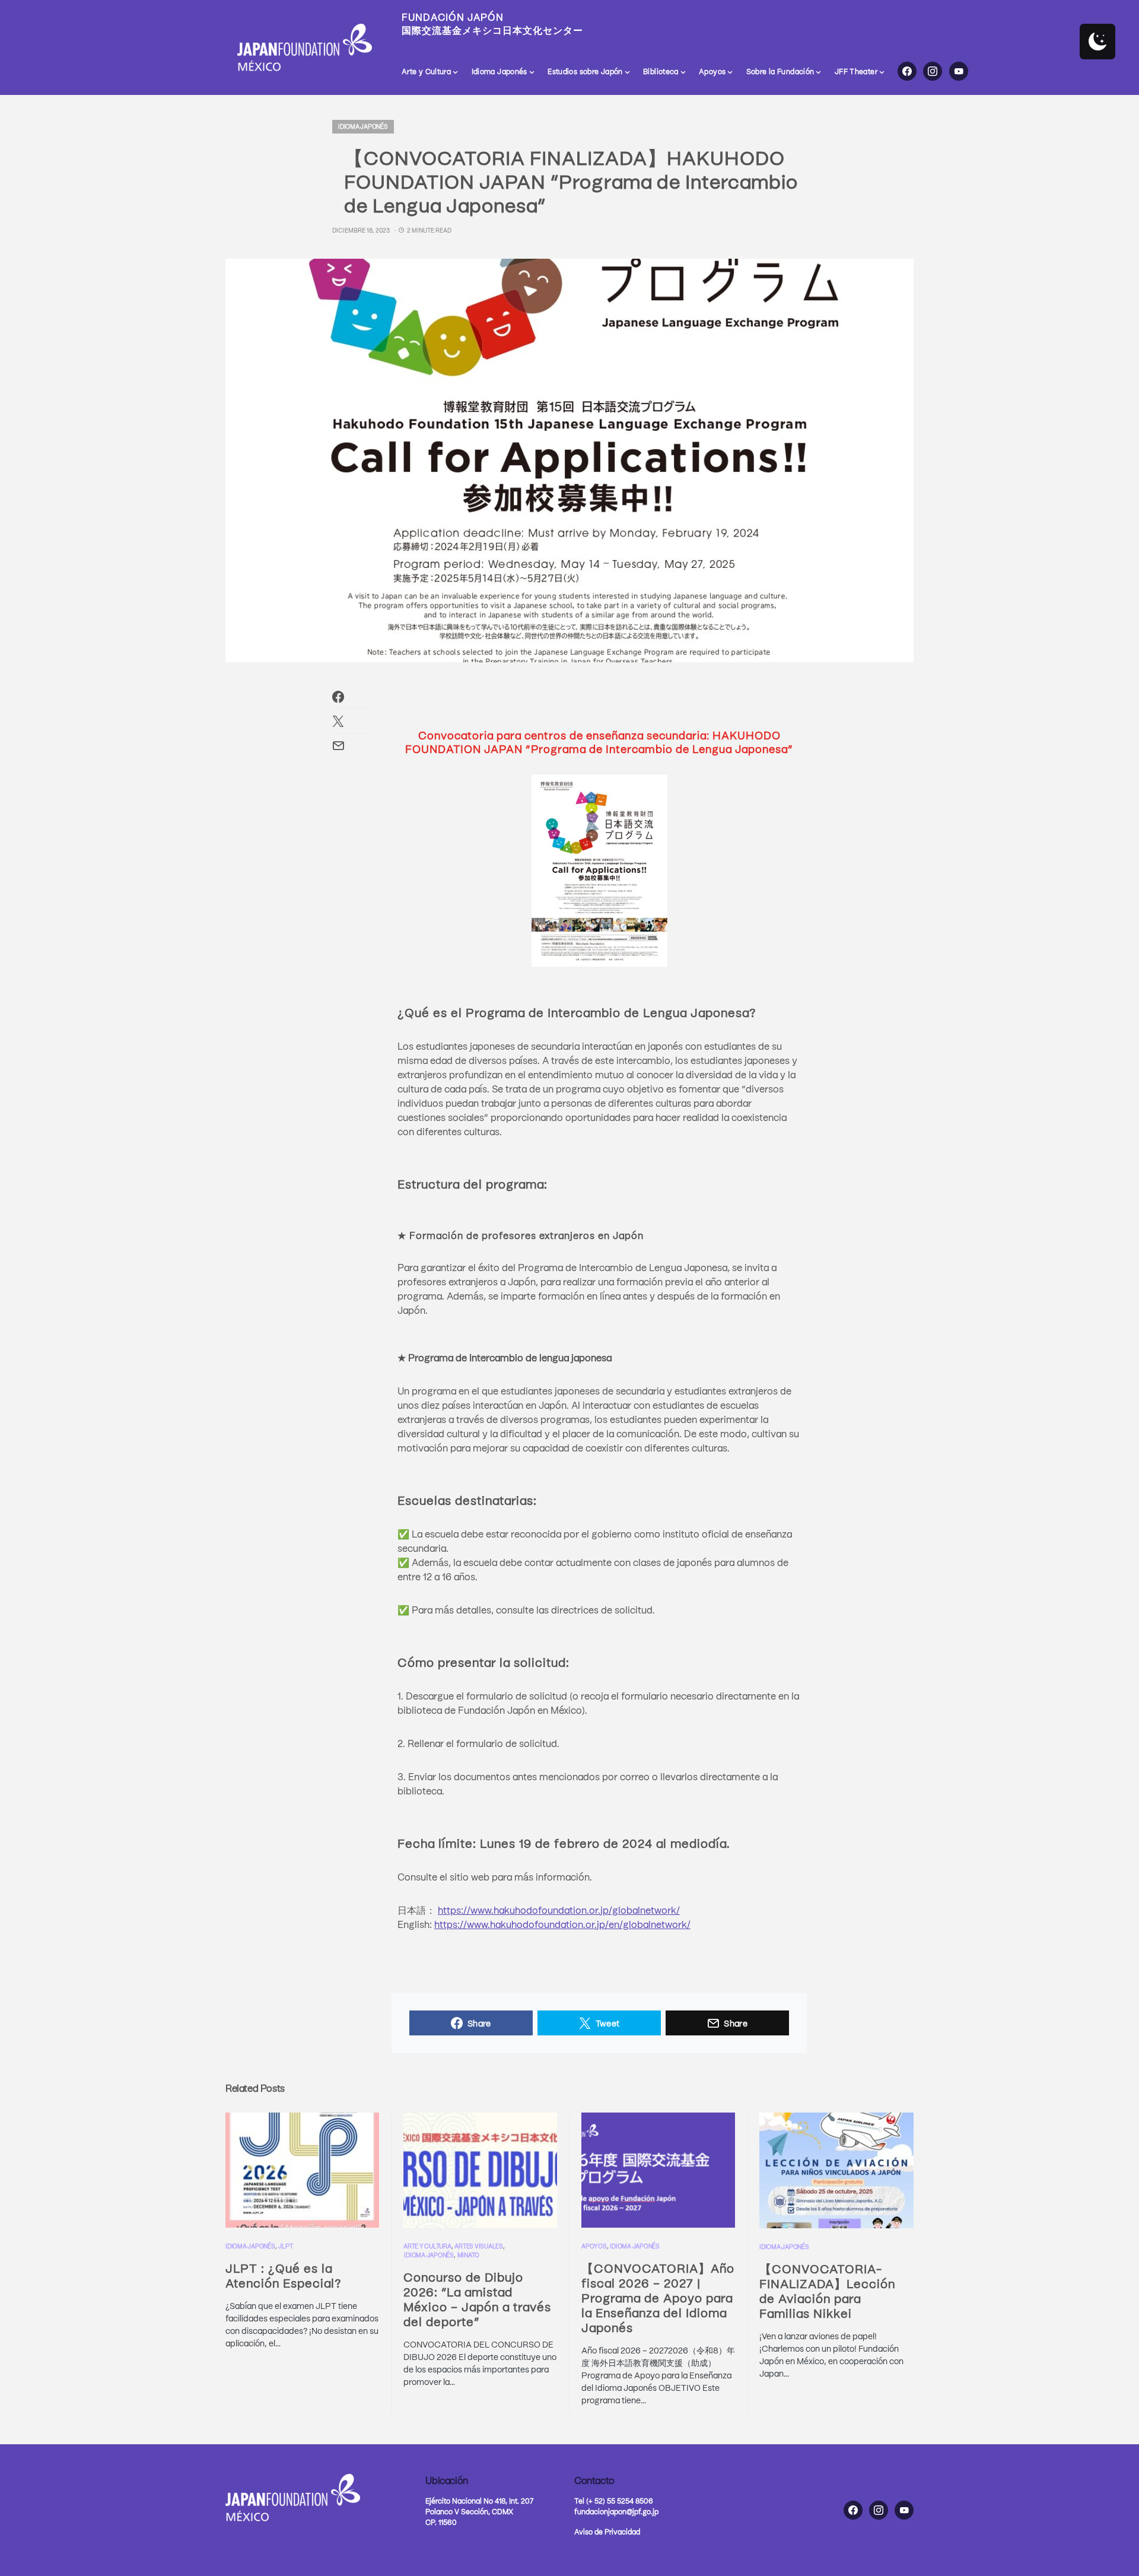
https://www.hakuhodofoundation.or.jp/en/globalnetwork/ (562, 1924)
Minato (469, 2255)
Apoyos (594, 2246)
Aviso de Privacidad (607, 2531)
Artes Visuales (479, 2246)
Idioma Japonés (363, 126)
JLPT (285, 2246)
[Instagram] (933, 71)
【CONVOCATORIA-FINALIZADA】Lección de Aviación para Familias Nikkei (827, 2291)
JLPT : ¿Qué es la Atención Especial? (284, 2275)
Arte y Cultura (427, 2246)
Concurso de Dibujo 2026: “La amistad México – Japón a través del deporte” (477, 2299)
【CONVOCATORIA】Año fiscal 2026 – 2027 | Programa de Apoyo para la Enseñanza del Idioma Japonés (658, 2297)
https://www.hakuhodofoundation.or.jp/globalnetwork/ (559, 1910)
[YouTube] (959, 71)
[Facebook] (907, 71)
